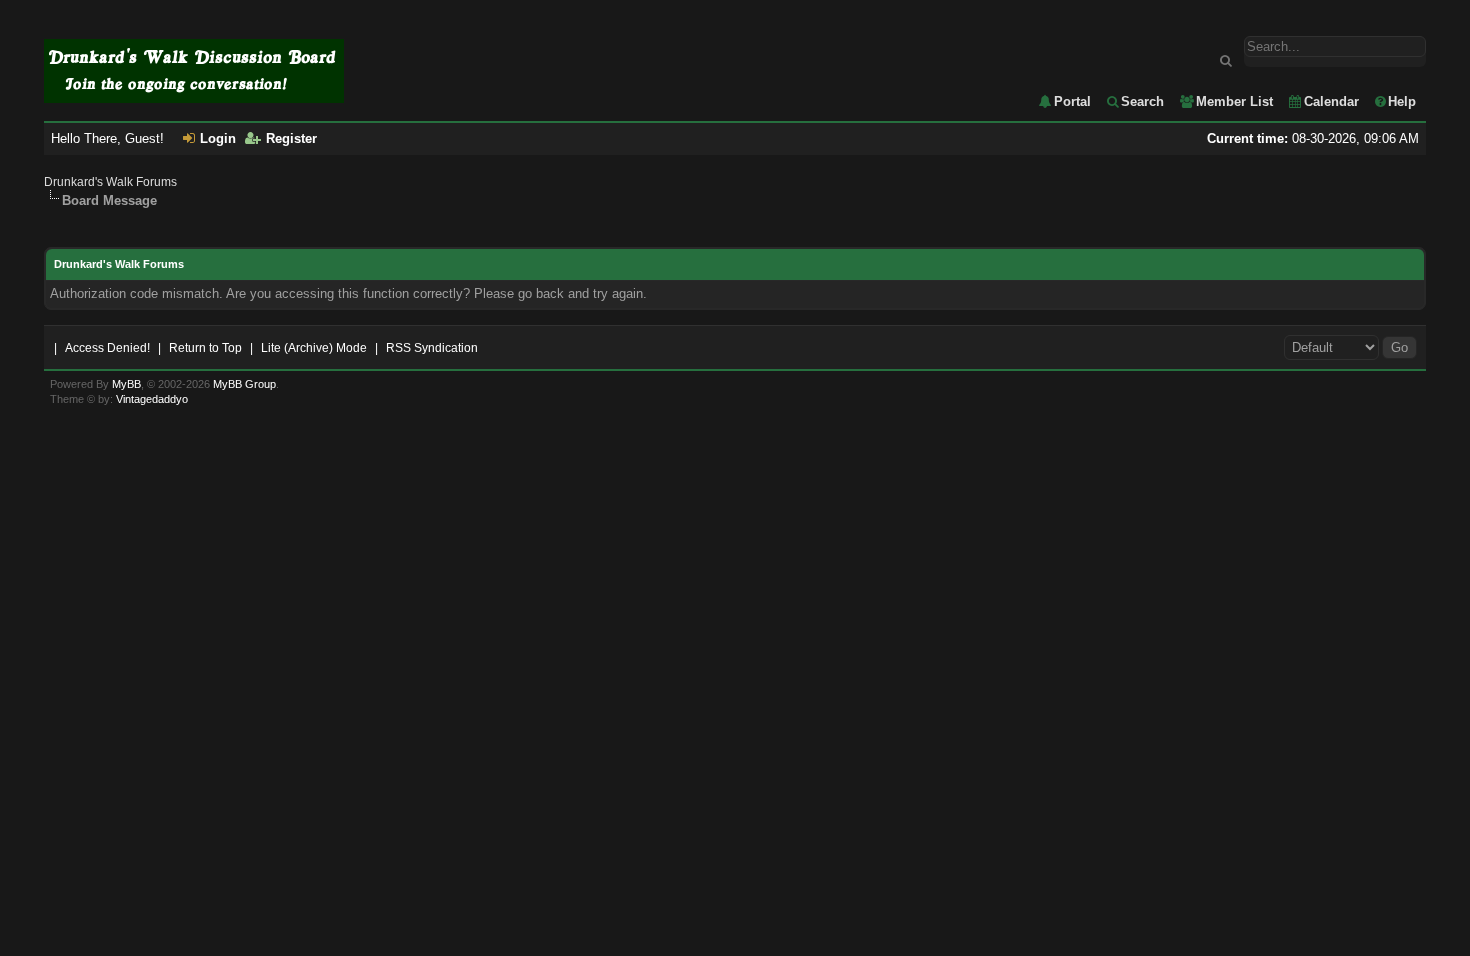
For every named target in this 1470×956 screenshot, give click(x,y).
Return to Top (205, 348)
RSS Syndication (432, 348)
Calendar (1331, 101)
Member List (1234, 101)
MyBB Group (244, 384)
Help (1402, 101)
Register (291, 138)
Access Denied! (107, 348)
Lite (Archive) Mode (314, 348)
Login (218, 138)
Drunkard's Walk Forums (110, 182)
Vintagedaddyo (152, 399)
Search (1142, 101)
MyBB (126, 384)
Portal (1072, 101)
